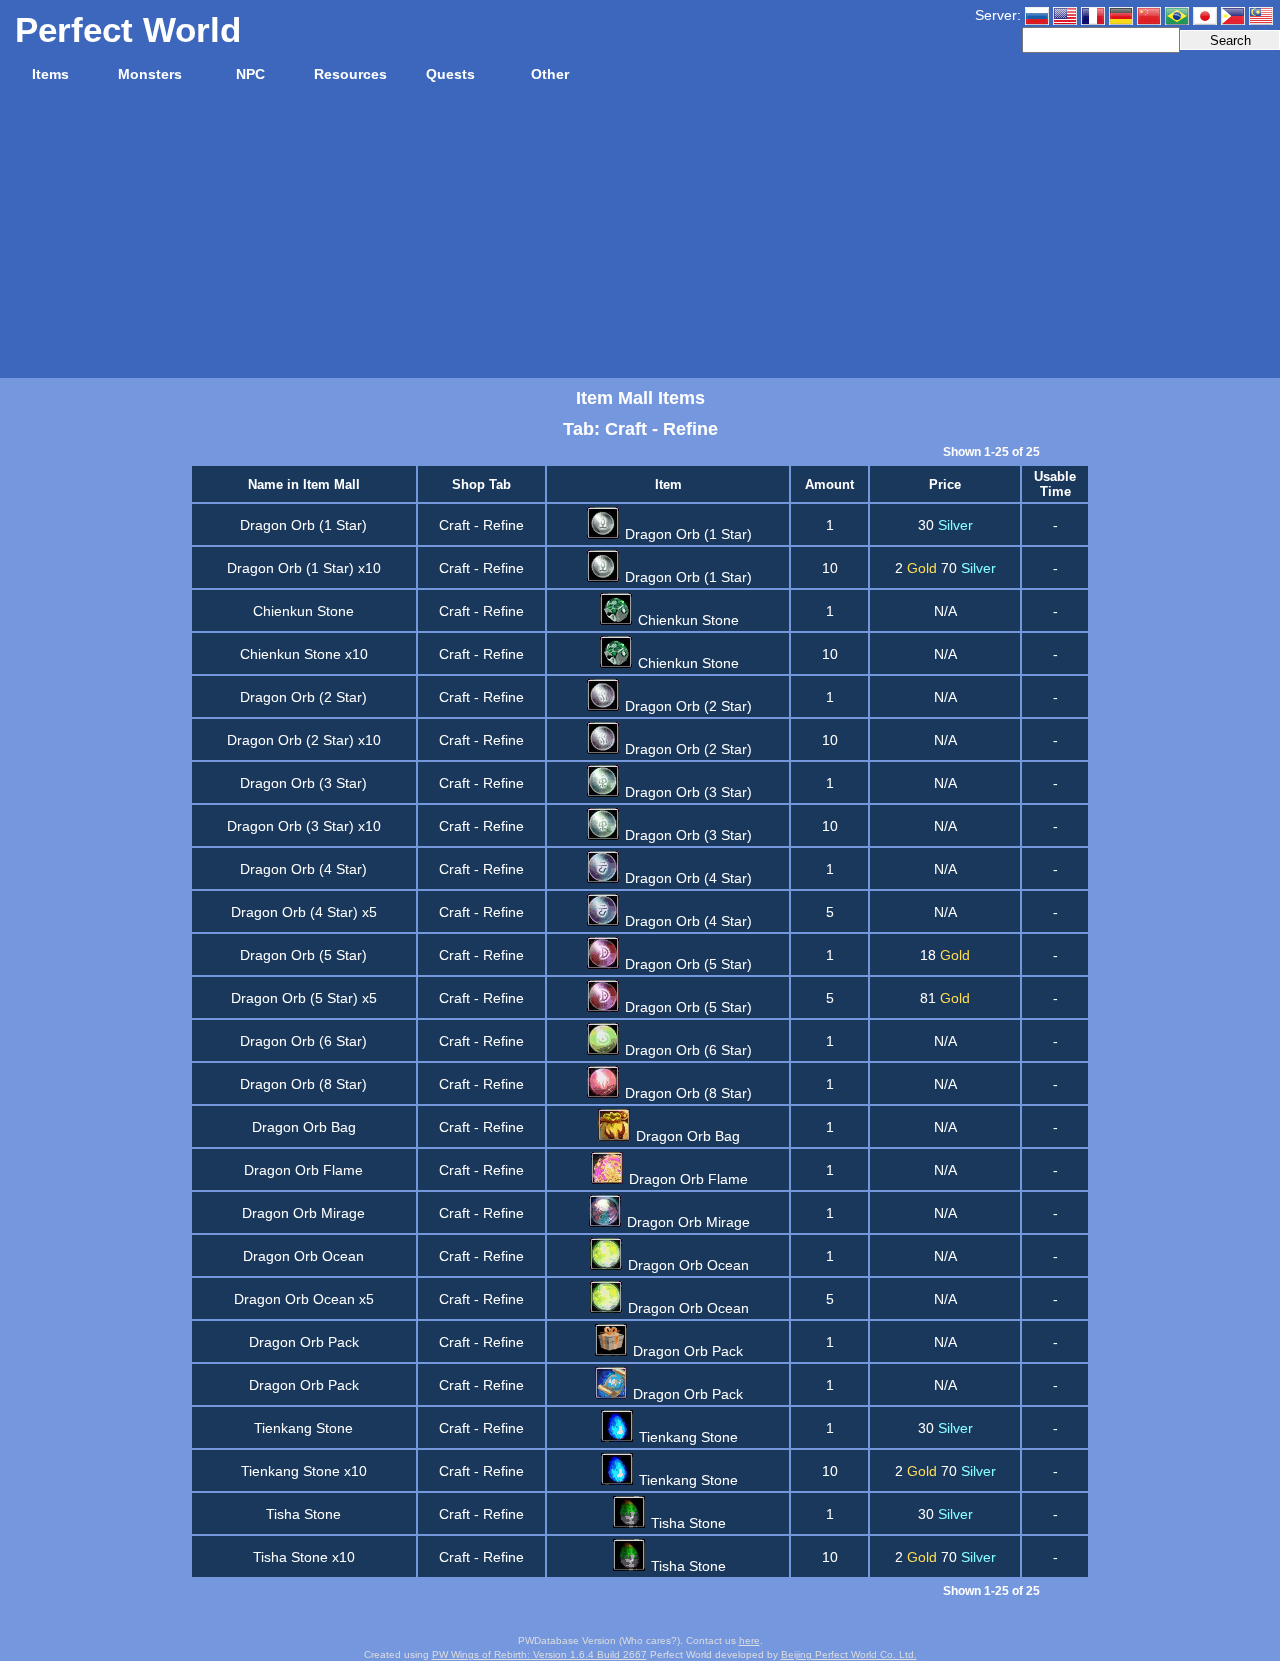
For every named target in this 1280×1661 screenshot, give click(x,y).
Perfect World (128, 29)
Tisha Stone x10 (304, 1557)
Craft (454, 525)
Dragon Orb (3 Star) (303, 783)
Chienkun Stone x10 (304, 654)
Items (50, 74)
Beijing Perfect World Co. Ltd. (849, 1654)
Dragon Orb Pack (304, 1342)
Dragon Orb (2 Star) (303, 697)
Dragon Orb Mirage (303, 1213)
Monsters (150, 74)
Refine (503, 525)
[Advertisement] (640, 238)
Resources (350, 74)
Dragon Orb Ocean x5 (304, 1299)
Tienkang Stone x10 (304, 1471)
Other (550, 74)
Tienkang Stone (303, 1428)
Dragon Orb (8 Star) (303, 1084)
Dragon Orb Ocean (303, 1256)
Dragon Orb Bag (304, 1127)
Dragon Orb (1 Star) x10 (304, 568)
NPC (250, 74)
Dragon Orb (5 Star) (303, 955)
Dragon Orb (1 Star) (303, 525)
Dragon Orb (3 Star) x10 (304, 826)
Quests (450, 74)
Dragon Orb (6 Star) (303, 1041)
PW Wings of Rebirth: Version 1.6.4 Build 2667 (539, 1654)
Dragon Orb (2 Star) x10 (304, 740)
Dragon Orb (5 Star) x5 (304, 998)
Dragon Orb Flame (303, 1170)
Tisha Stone (303, 1514)
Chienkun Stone (303, 611)
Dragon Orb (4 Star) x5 (304, 912)
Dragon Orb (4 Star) (303, 869)
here (749, 1640)
